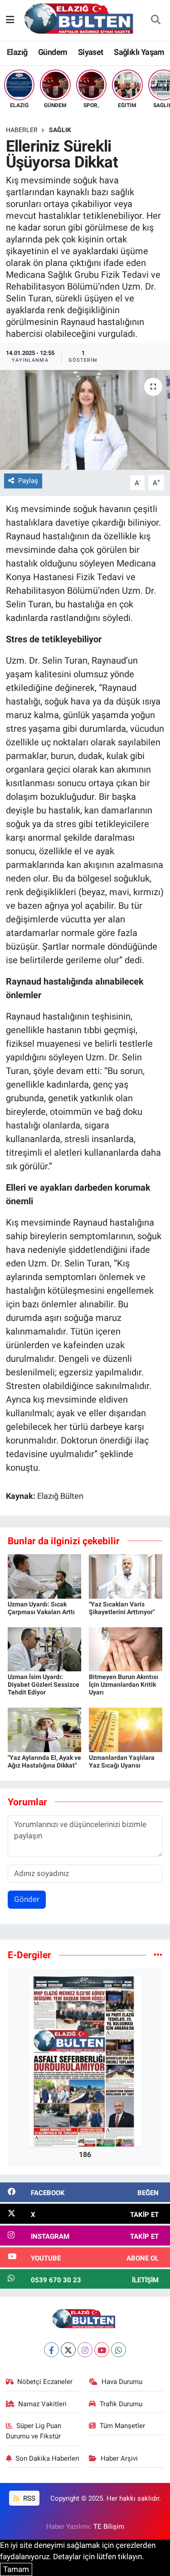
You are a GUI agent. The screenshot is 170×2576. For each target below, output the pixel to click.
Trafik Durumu (121, 2404)
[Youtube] (102, 2350)
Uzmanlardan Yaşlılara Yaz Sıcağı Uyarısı (122, 1761)
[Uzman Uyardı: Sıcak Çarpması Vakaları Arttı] (44, 1576)
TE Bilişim (109, 2527)
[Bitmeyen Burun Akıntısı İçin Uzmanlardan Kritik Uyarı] (126, 1649)
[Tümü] (158, 1955)
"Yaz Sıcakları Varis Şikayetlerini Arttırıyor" (122, 1608)
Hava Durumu (122, 2382)
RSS (28, 2498)
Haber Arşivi (119, 2458)
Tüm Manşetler (122, 2426)
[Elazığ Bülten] (81, 20)
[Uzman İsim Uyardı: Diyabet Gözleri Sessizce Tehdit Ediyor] (44, 1649)
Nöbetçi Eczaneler (45, 2382)
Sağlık (60, 130)
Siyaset (91, 52)
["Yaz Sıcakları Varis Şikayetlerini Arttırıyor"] (126, 1576)
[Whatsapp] (119, 2350)
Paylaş (28, 481)
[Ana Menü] (10, 20)
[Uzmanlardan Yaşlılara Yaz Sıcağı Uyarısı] (126, 1729)
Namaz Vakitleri (42, 2404)
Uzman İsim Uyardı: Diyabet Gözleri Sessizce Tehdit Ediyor (44, 1684)
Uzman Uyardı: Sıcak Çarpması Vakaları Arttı (41, 1608)
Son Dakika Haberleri (47, 2458)
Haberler (22, 130)
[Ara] (155, 20)
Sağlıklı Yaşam (139, 52)
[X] (68, 2350)
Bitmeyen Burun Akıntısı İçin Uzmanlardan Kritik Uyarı (124, 1684)
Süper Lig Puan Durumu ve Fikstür (34, 2431)
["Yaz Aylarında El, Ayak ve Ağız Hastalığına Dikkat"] (44, 1729)
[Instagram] (85, 2350)
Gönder (27, 1899)
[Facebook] (51, 2350)
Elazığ (17, 52)
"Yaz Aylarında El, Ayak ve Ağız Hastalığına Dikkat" (44, 1761)
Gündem (53, 52)
